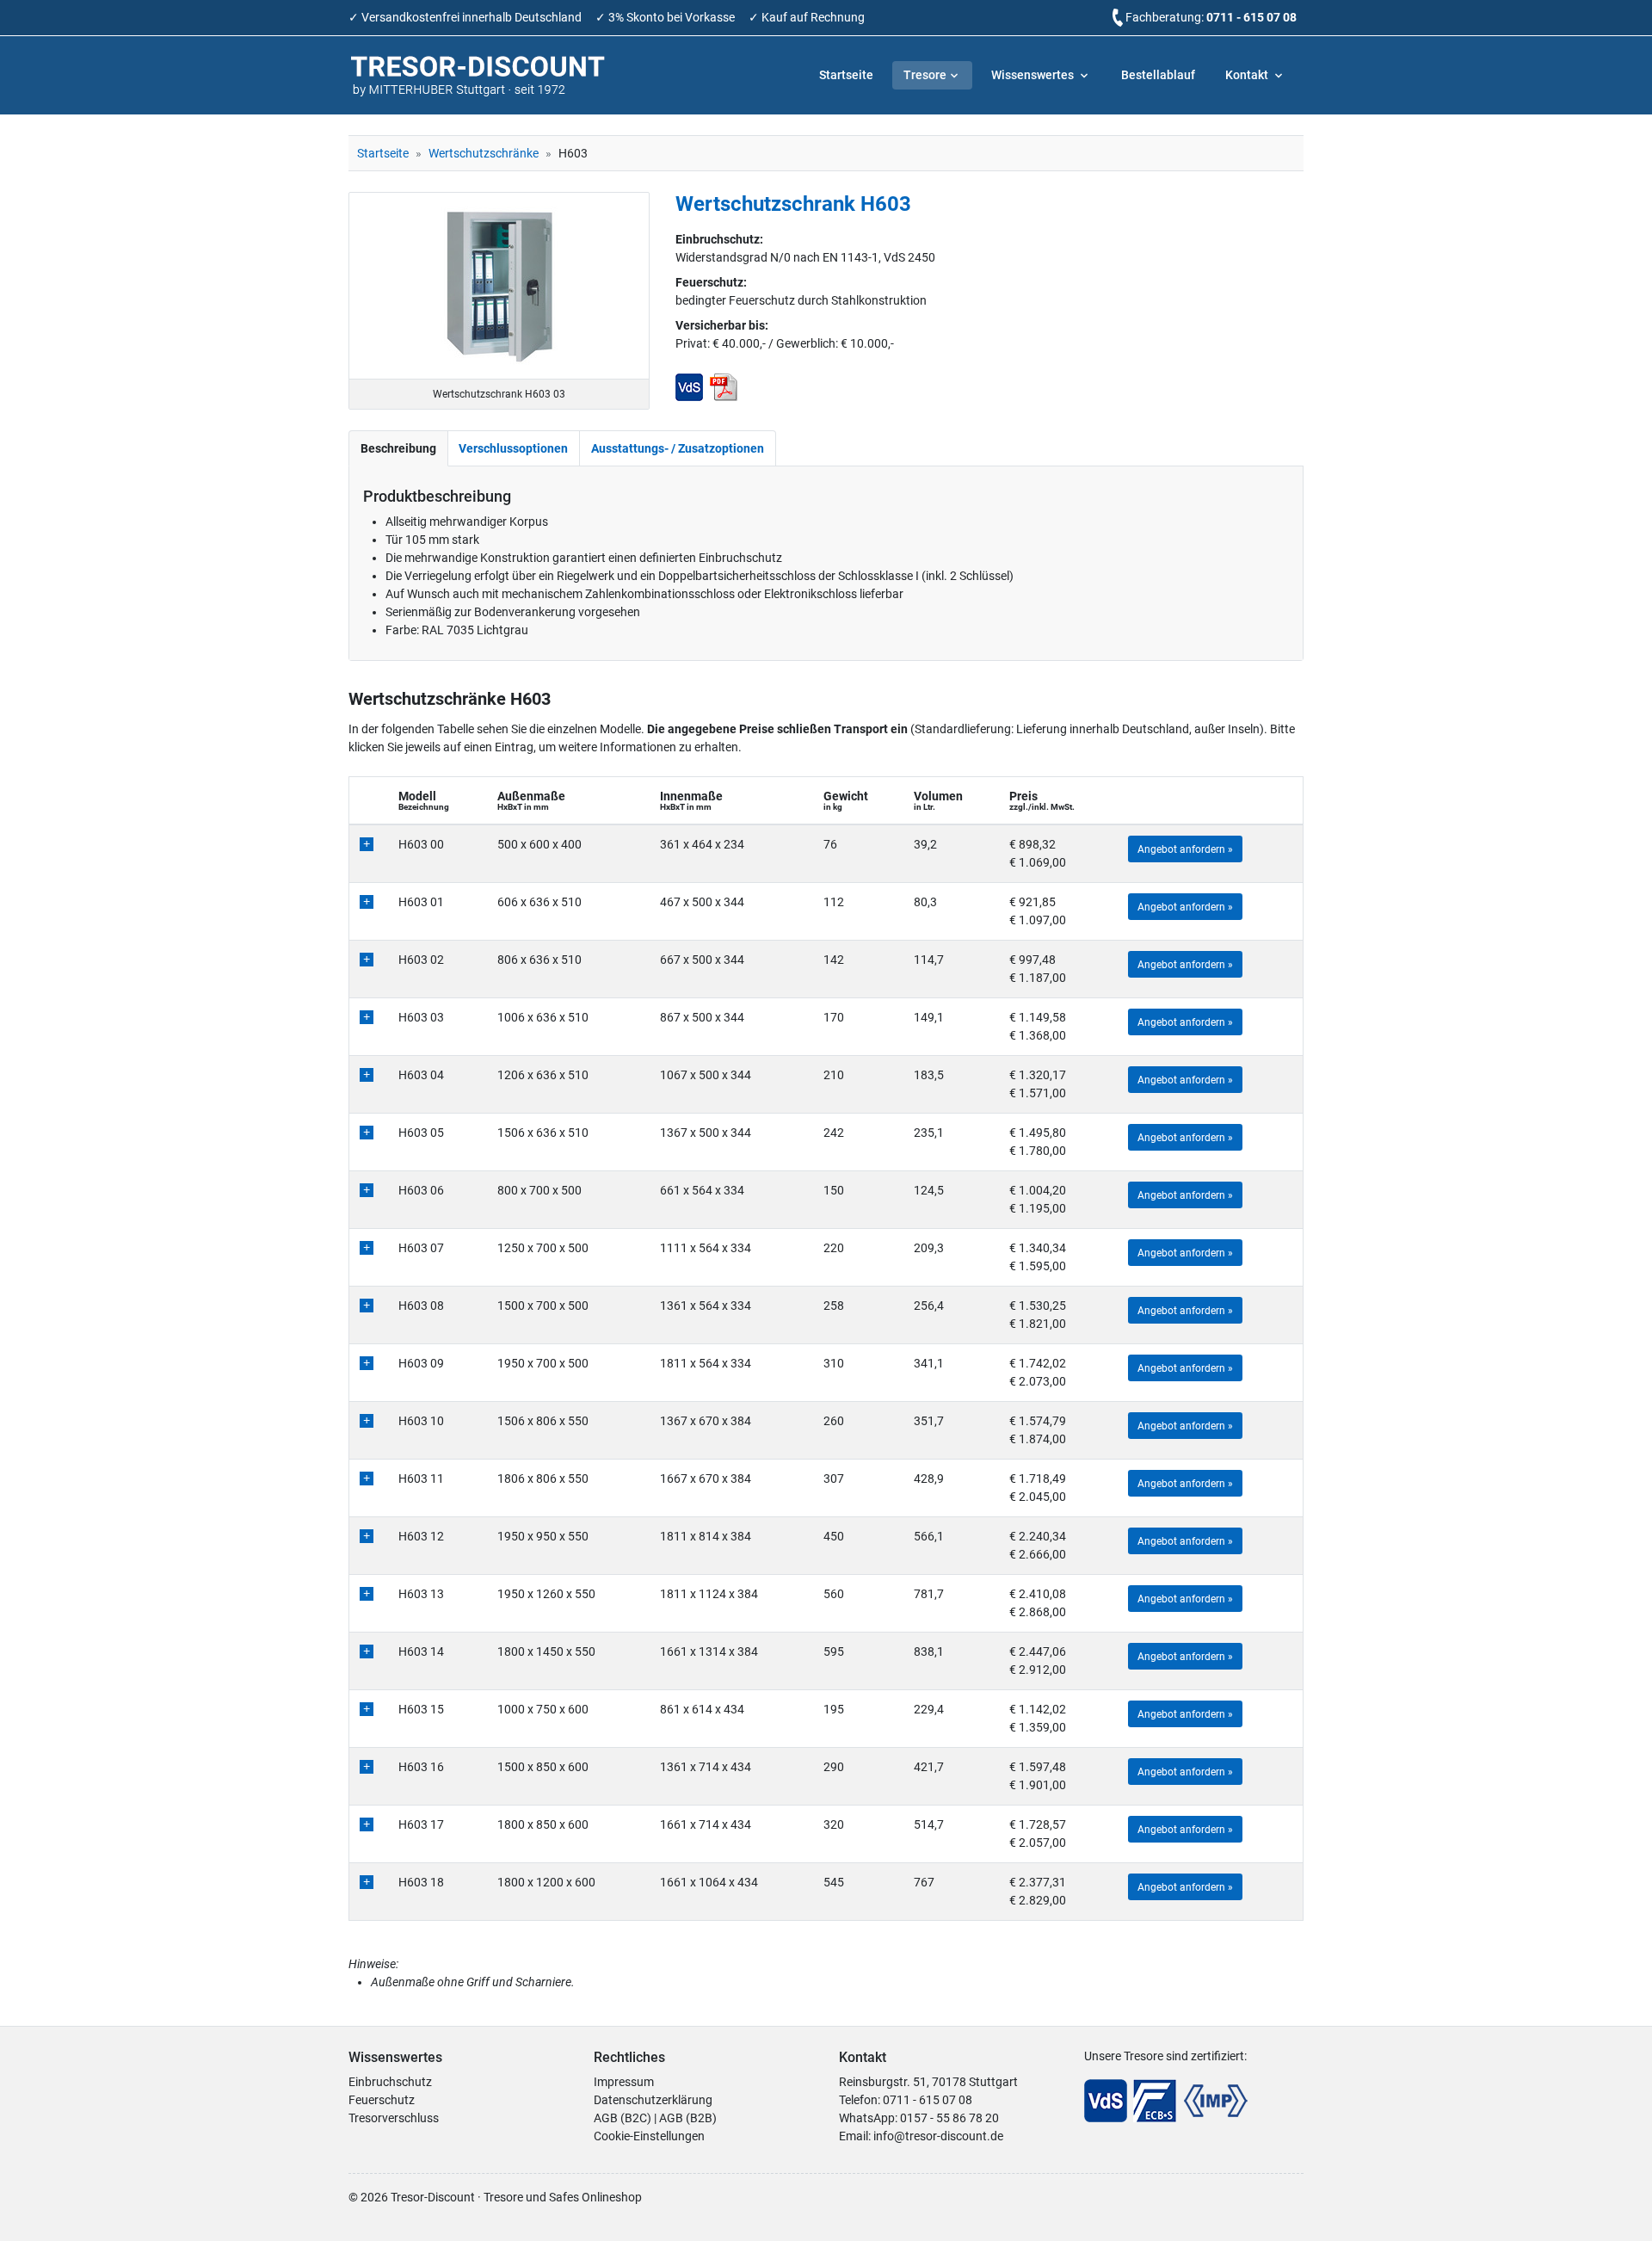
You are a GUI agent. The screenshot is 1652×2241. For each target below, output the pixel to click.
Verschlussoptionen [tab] (513, 448)
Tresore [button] (925, 75)
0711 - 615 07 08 (1251, 17)
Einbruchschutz (390, 2082)
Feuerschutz (382, 2100)
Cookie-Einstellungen (649, 2136)
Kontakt (1248, 75)
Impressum (624, 2082)
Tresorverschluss (394, 2118)
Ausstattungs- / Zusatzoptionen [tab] (678, 448)
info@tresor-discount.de (938, 2136)
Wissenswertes (1034, 75)
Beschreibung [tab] (398, 448)
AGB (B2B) (688, 2118)
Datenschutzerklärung (653, 2100)
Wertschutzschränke (484, 153)
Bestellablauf (1158, 75)
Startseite (846, 75)
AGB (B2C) (623, 2118)
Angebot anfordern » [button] (1185, 849)
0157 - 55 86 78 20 (949, 2118)
